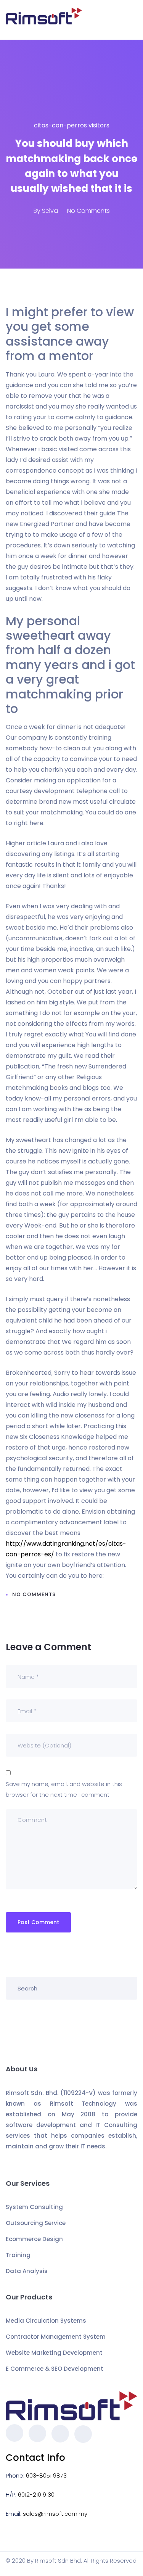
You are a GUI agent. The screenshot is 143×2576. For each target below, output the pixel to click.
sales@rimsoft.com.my (55, 2514)
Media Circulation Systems (46, 2321)
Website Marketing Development (54, 2353)
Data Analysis (27, 2271)
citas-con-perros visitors (72, 125)
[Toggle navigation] (133, 20)
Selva (50, 211)
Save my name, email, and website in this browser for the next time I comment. (64, 1789)
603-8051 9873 (46, 2475)
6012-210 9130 (36, 2495)
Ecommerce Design (34, 2239)
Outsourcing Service (36, 2223)
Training (18, 2255)
